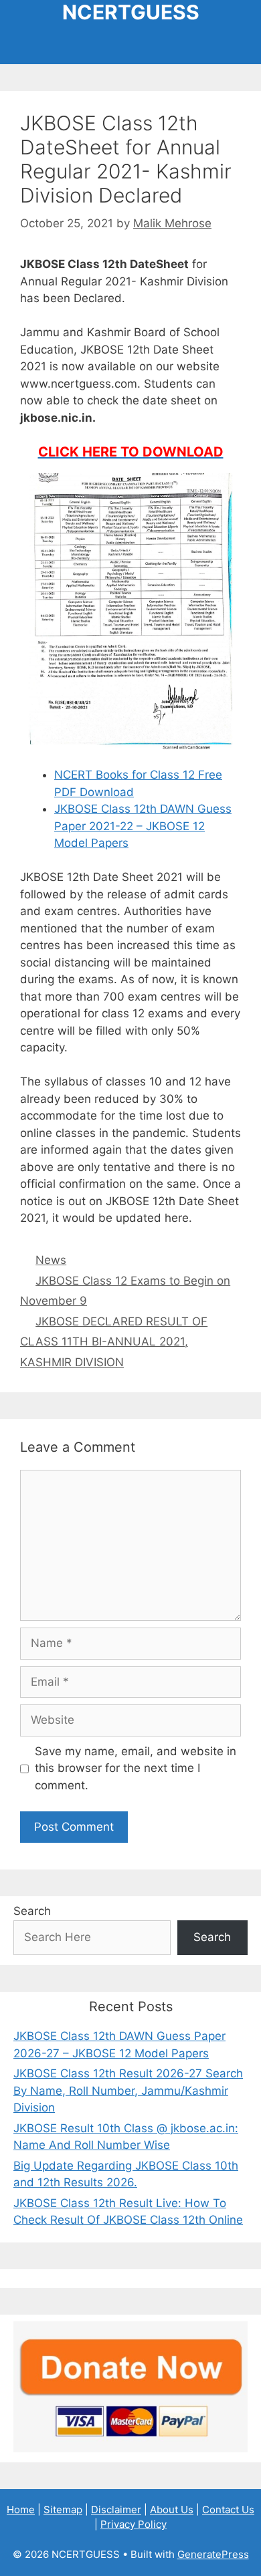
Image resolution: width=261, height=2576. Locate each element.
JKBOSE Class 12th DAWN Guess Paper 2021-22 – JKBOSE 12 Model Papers (143, 826)
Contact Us (228, 2509)
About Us (172, 2509)
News (51, 1260)
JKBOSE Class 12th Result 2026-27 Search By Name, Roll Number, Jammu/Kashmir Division (128, 2090)
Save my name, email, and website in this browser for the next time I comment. (136, 1768)
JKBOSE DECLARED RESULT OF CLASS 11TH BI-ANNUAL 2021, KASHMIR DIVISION (114, 1342)
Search (32, 1911)
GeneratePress (213, 2554)
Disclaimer (116, 2509)
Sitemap (63, 2509)
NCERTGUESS (131, 12)
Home (21, 2509)
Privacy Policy (134, 2524)
